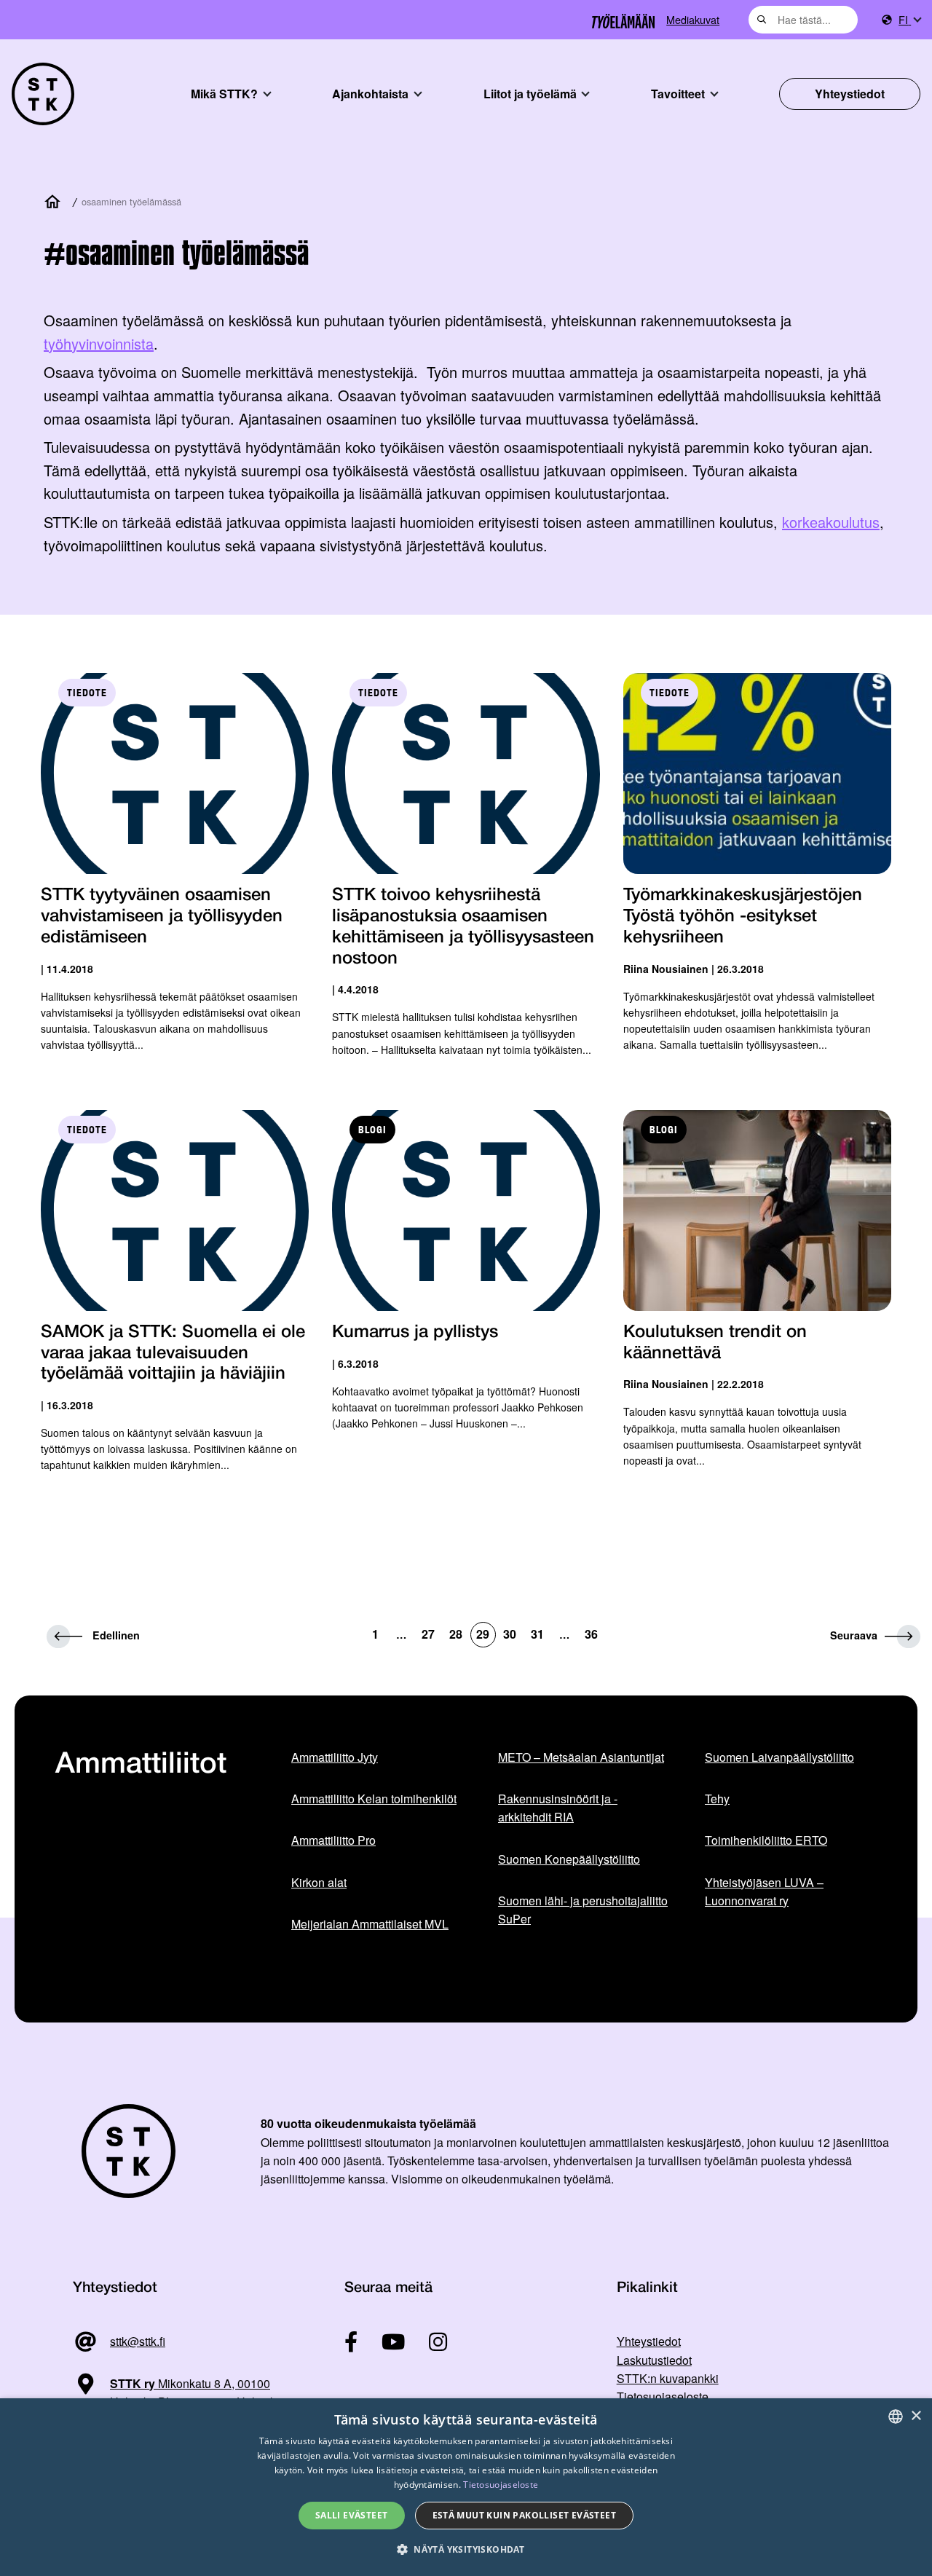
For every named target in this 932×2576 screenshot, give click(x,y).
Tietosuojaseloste (663, 2396)
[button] (466, 2549)
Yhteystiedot (850, 94)
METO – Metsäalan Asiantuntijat (581, 1757)
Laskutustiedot (654, 2360)
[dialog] (466, 2487)
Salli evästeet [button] (352, 2515)
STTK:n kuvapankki (668, 2378)
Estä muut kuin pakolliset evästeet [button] (525, 2515)
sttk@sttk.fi (138, 2341)
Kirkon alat (319, 1882)
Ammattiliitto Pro (333, 1840)
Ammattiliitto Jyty (335, 1757)
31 (537, 1634)
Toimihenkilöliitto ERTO (766, 1840)
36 (591, 1634)
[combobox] (803, 20)
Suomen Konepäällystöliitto (569, 1859)
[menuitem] (909, 20)
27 (428, 1634)
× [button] (916, 2416)
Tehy (717, 1799)
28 (456, 1634)
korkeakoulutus (831, 522)
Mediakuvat (693, 19)
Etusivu (55, 202)
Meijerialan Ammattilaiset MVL (370, 1924)
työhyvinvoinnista (99, 343)
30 (510, 1634)
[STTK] (43, 94)
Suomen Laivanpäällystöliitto (779, 1757)
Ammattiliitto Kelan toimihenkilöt (374, 1799)
